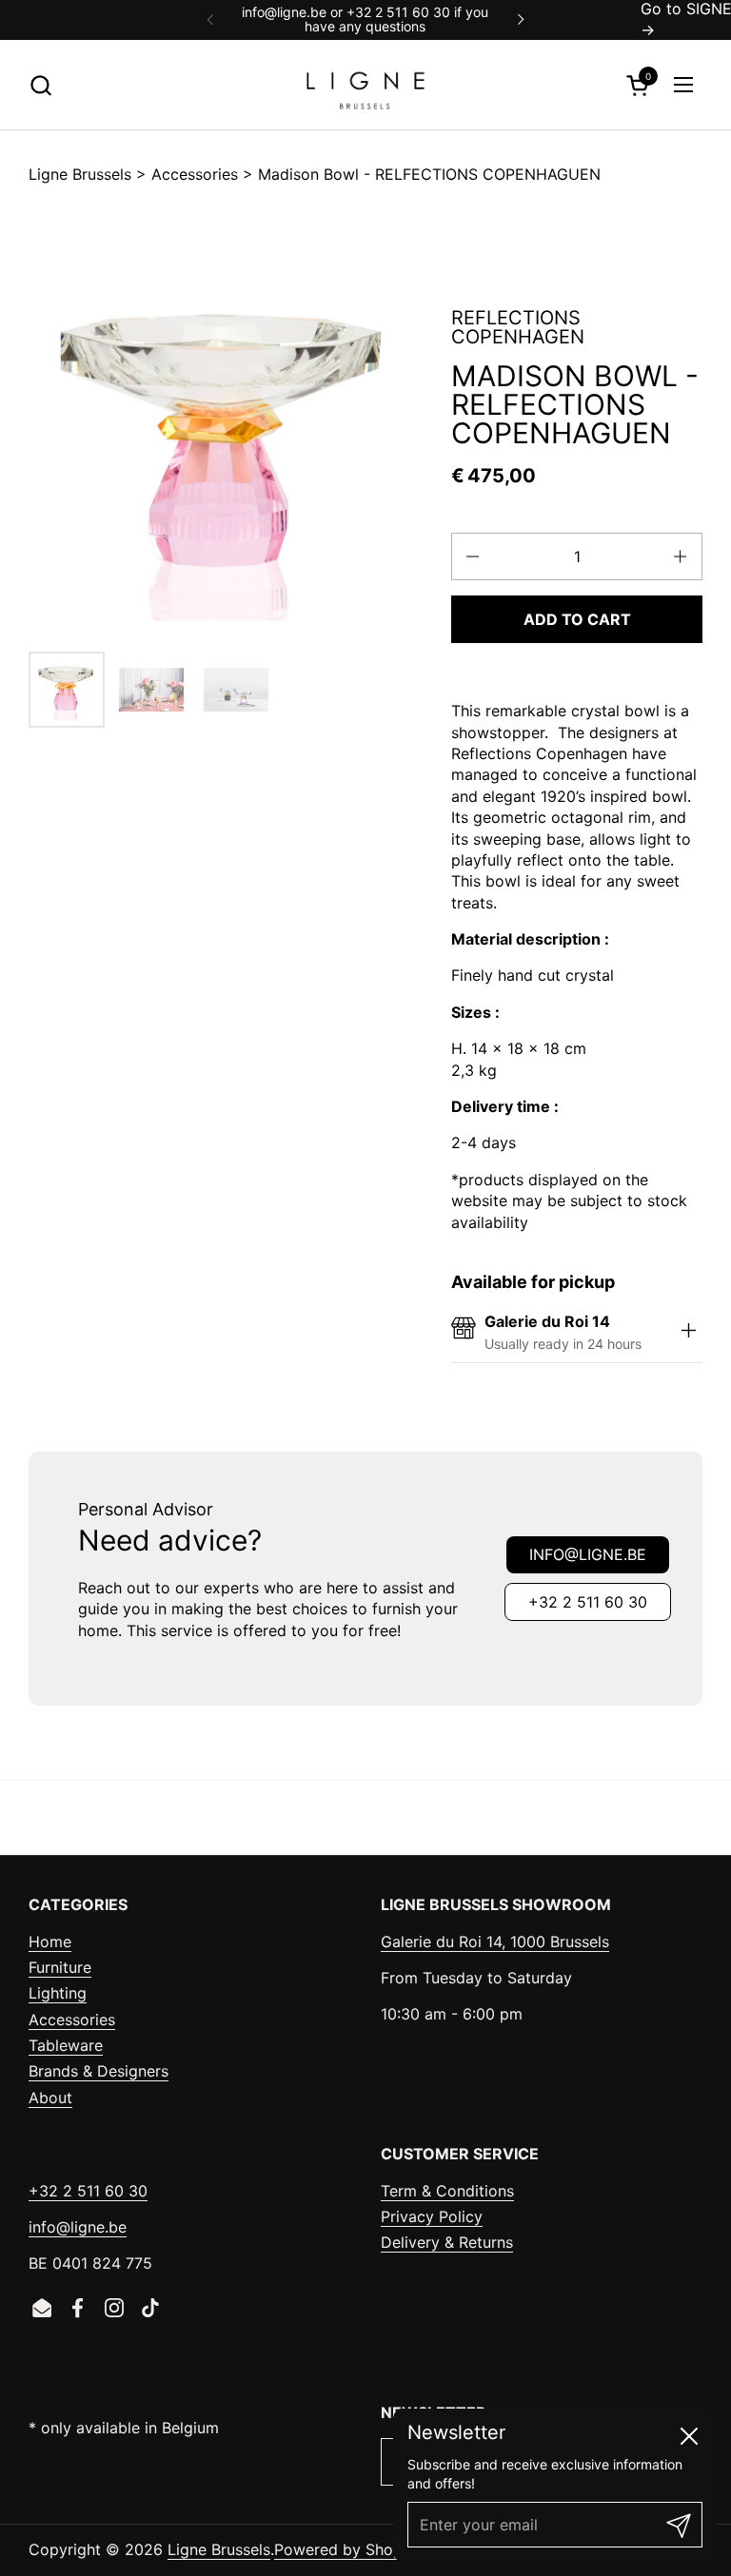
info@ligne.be (588, 1554)
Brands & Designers (99, 2071)
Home (50, 1942)
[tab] (688, 1332)
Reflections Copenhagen (518, 327)
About (50, 2098)
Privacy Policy (432, 2216)
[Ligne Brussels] (365, 85)
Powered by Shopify (347, 2549)
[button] (40, 85)
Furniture (60, 1967)
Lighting (58, 1993)
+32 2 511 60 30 (588, 1602)
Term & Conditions (447, 2191)
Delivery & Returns (447, 2242)
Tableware (66, 2045)
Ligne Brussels (80, 174)
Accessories (195, 174)
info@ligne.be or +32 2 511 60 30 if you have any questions (365, 20)
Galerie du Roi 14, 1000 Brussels (495, 1942)
